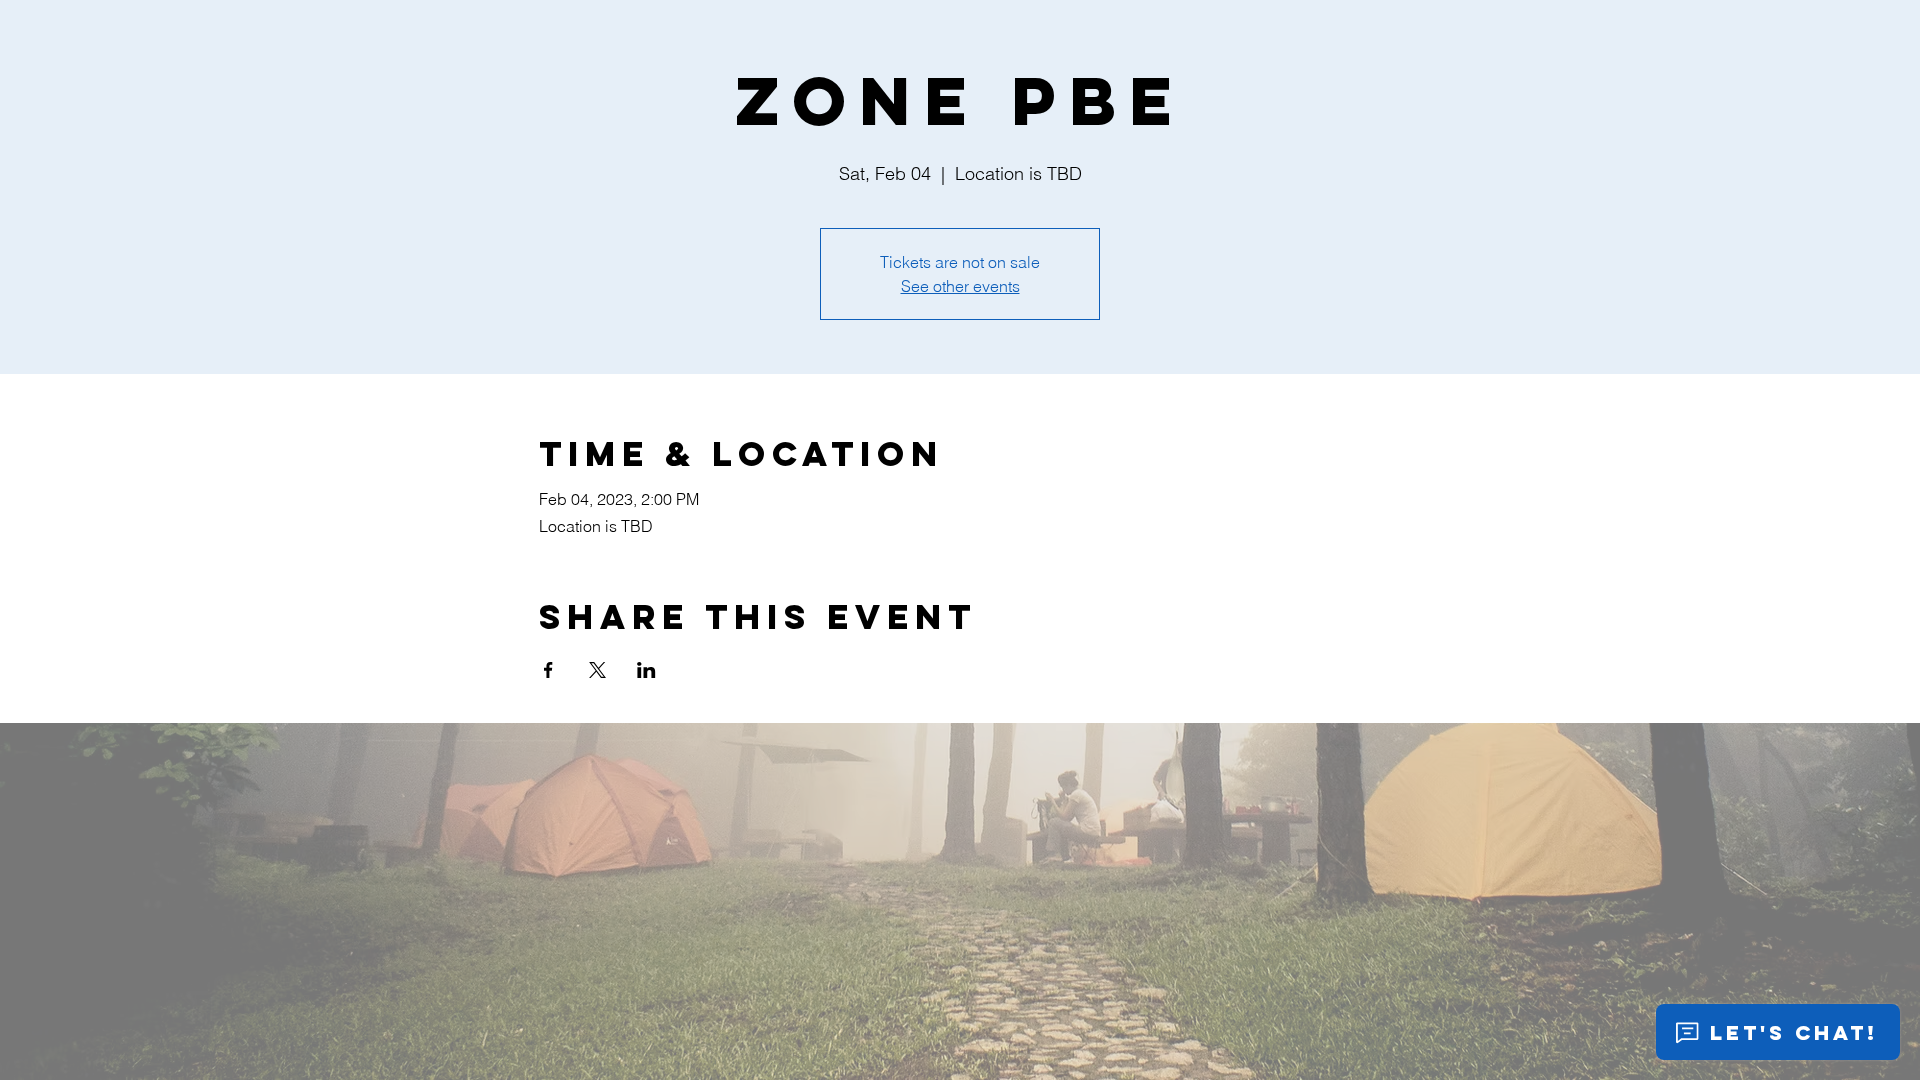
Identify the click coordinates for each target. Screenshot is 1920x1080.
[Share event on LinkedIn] (646, 670)
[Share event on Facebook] (548, 670)
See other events (960, 286)
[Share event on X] (597, 670)
